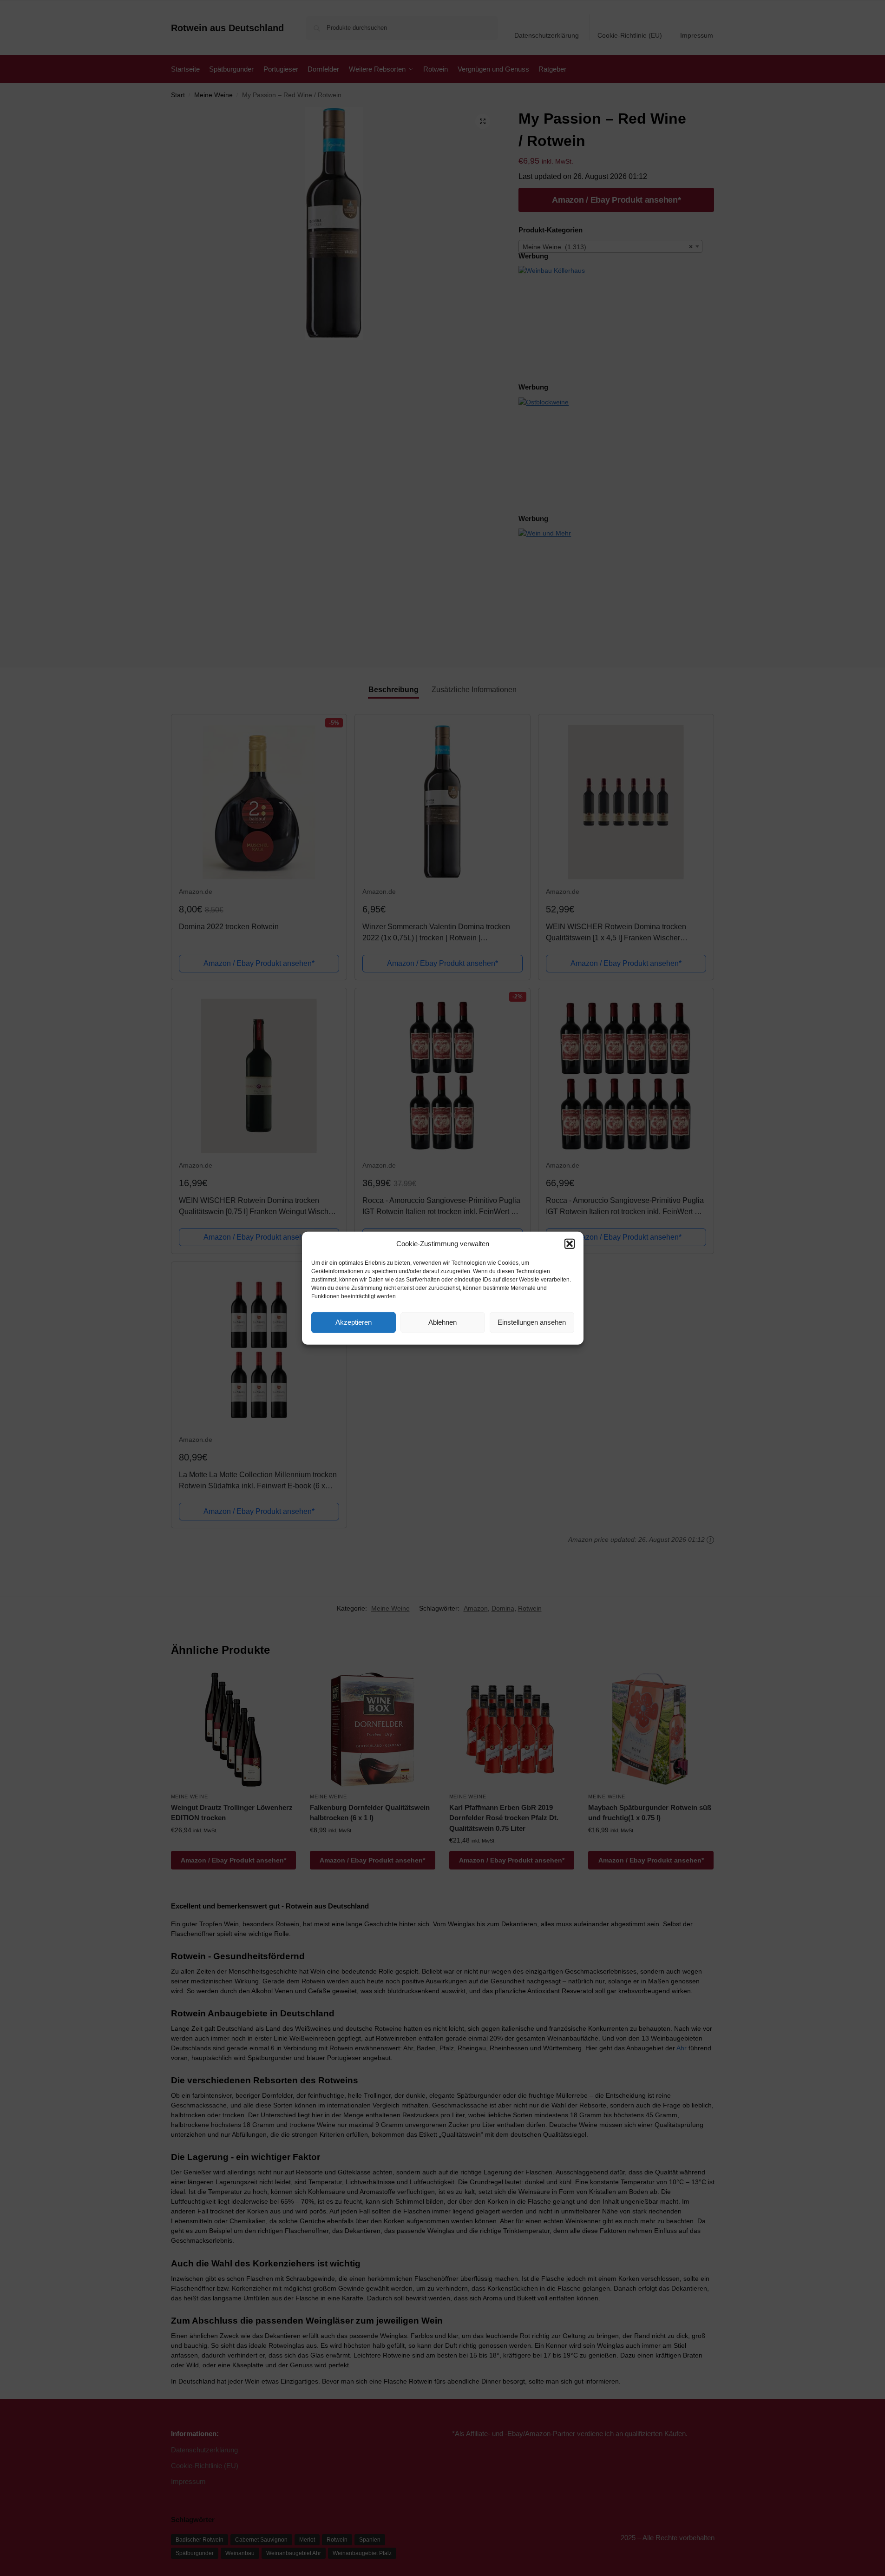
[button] (570, 1244)
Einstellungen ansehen (532, 1322)
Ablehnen (442, 1322)
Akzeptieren (354, 1322)
